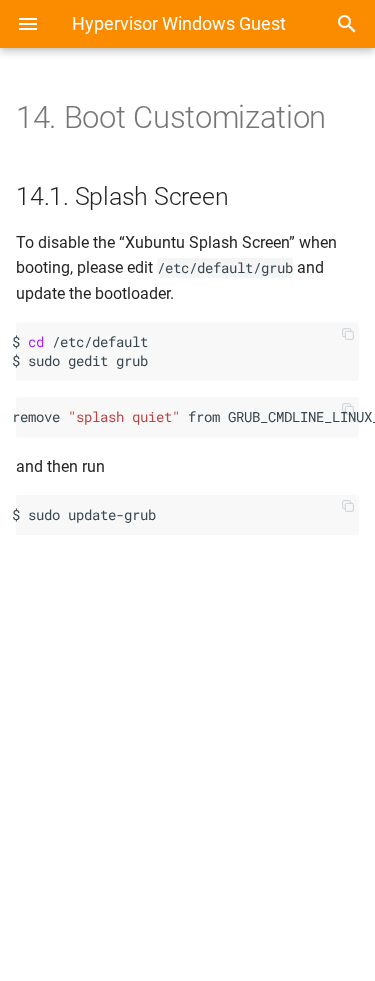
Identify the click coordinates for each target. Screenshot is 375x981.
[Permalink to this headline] (345, 123)
